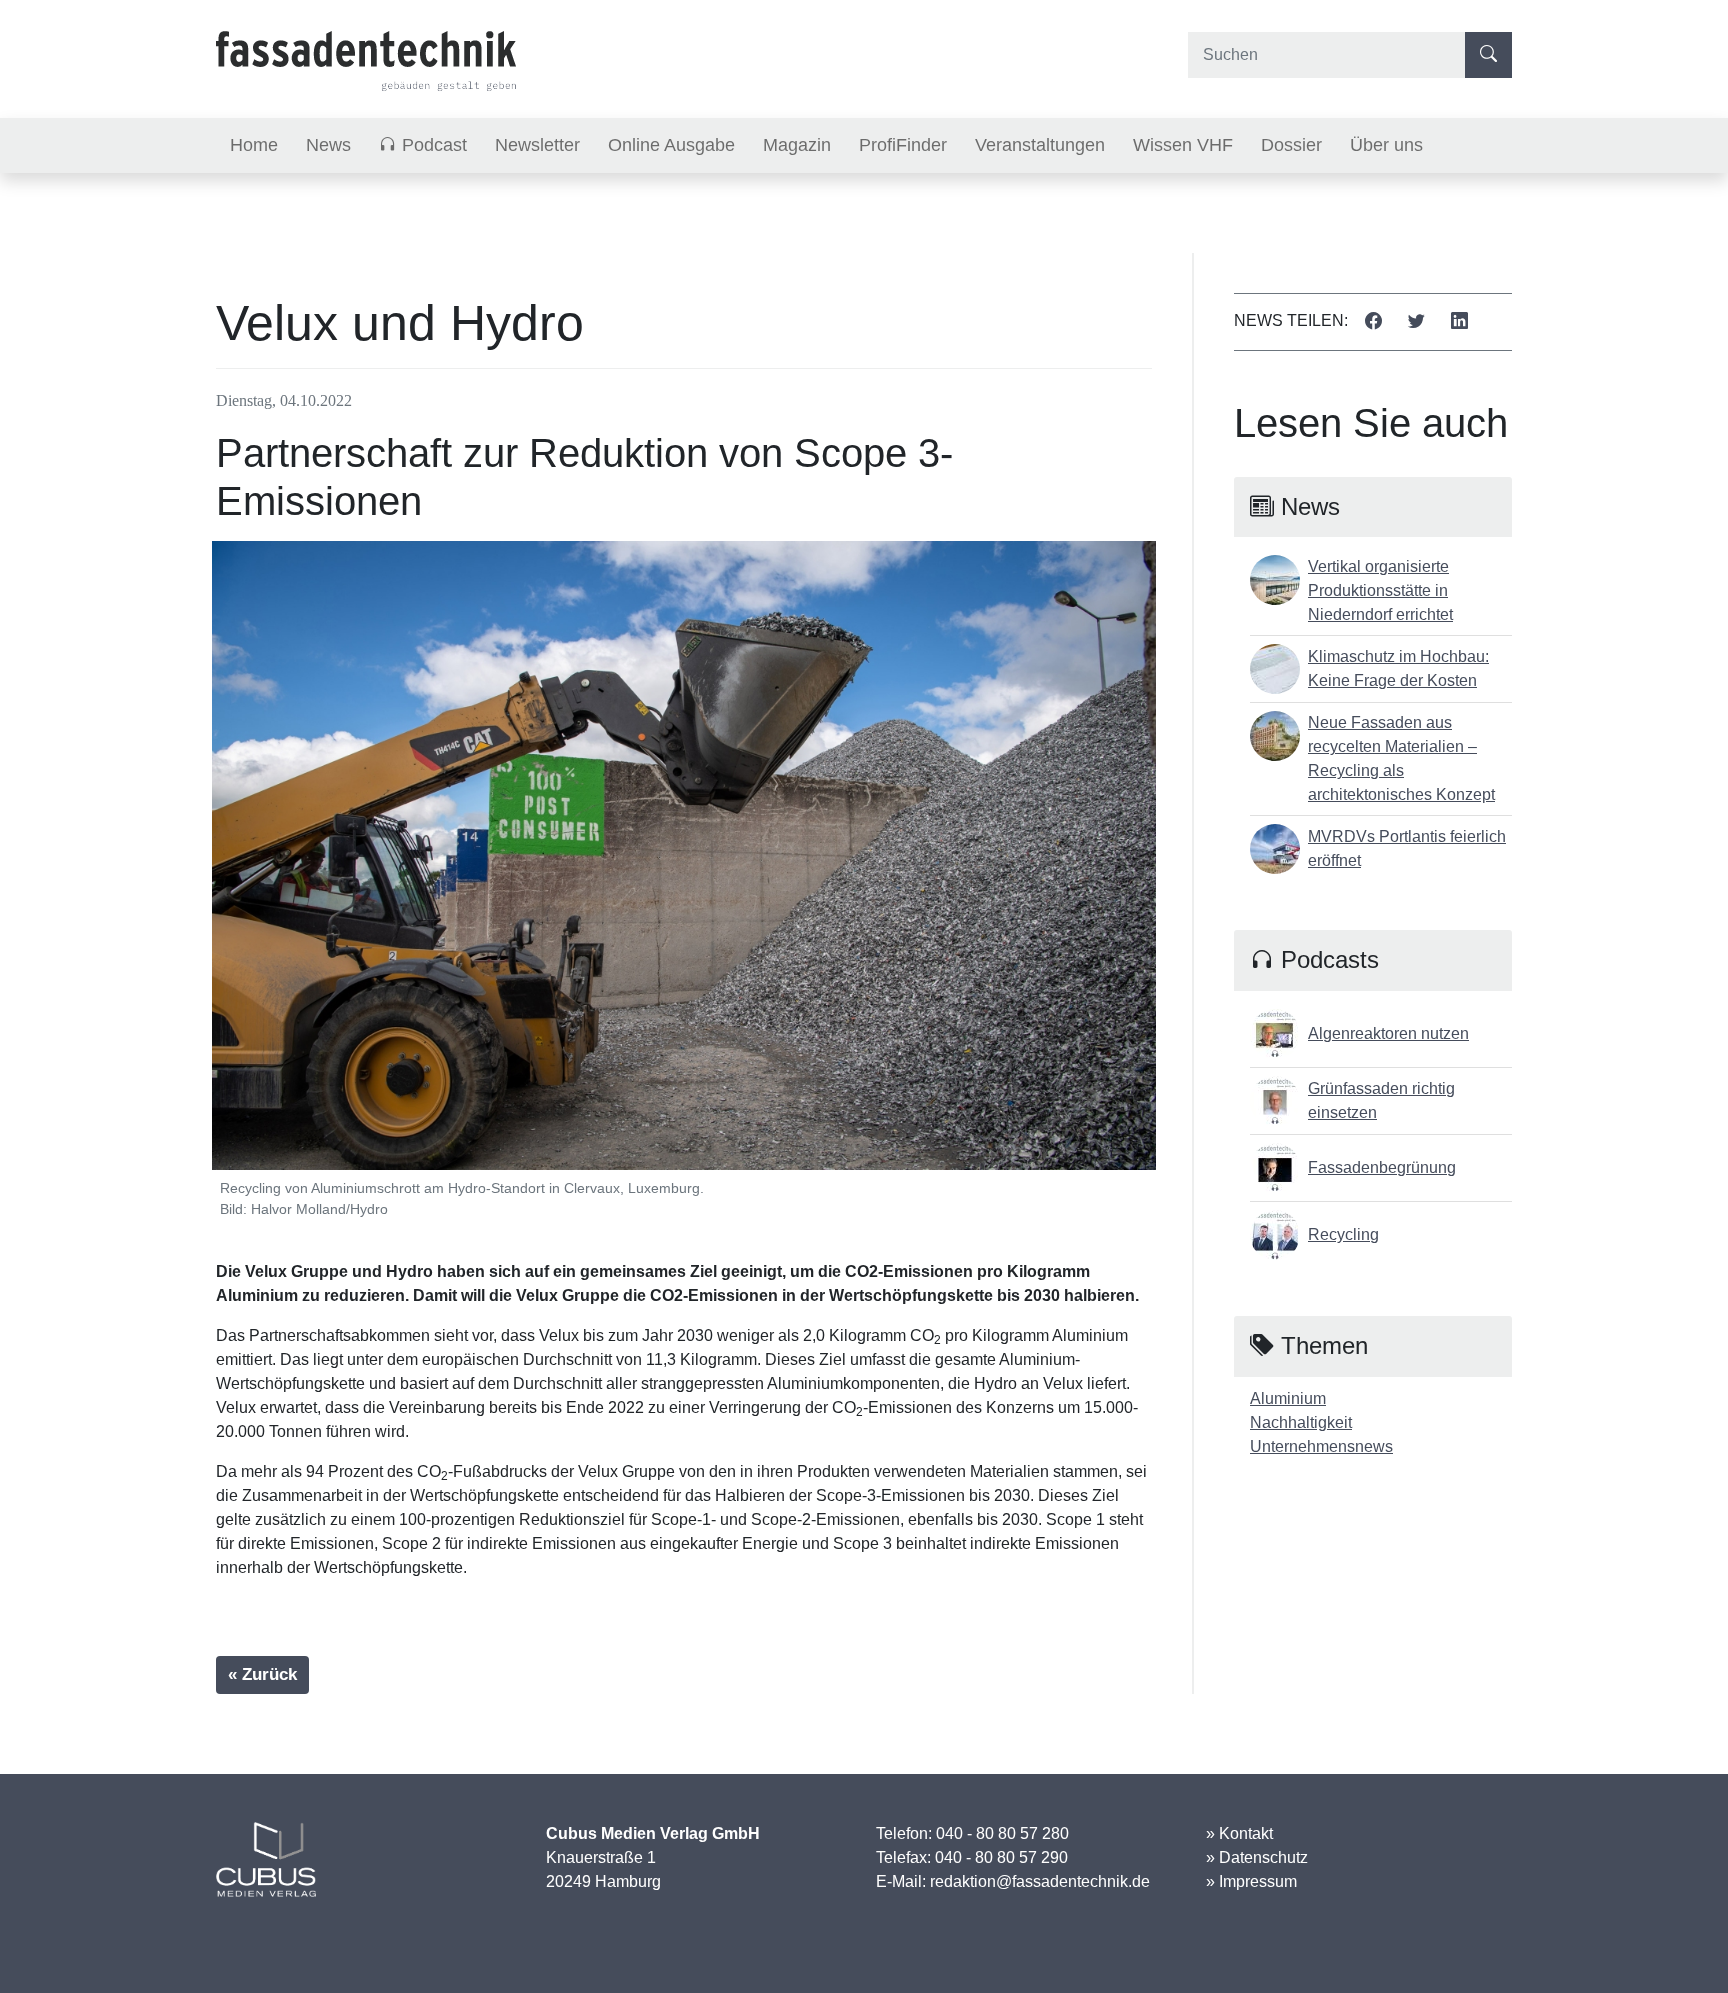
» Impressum (1251, 1881)
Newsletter (537, 145)
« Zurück (262, 1674)
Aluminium (1288, 1398)
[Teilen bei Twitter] (1416, 322)
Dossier (1291, 145)
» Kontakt (1239, 1833)
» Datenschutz (1257, 1857)
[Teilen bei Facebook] (1373, 322)
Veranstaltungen (1040, 145)
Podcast (432, 145)
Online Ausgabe (671, 145)
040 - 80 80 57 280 (1002, 1833)
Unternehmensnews (1321, 1446)
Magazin (797, 145)
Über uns (1386, 145)
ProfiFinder (903, 145)
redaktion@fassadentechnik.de (1040, 1881)
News (328, 145)
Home (254, 145)
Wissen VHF (1183, 145)
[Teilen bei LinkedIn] (1459, 322)
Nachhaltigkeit (1301, 1422)
